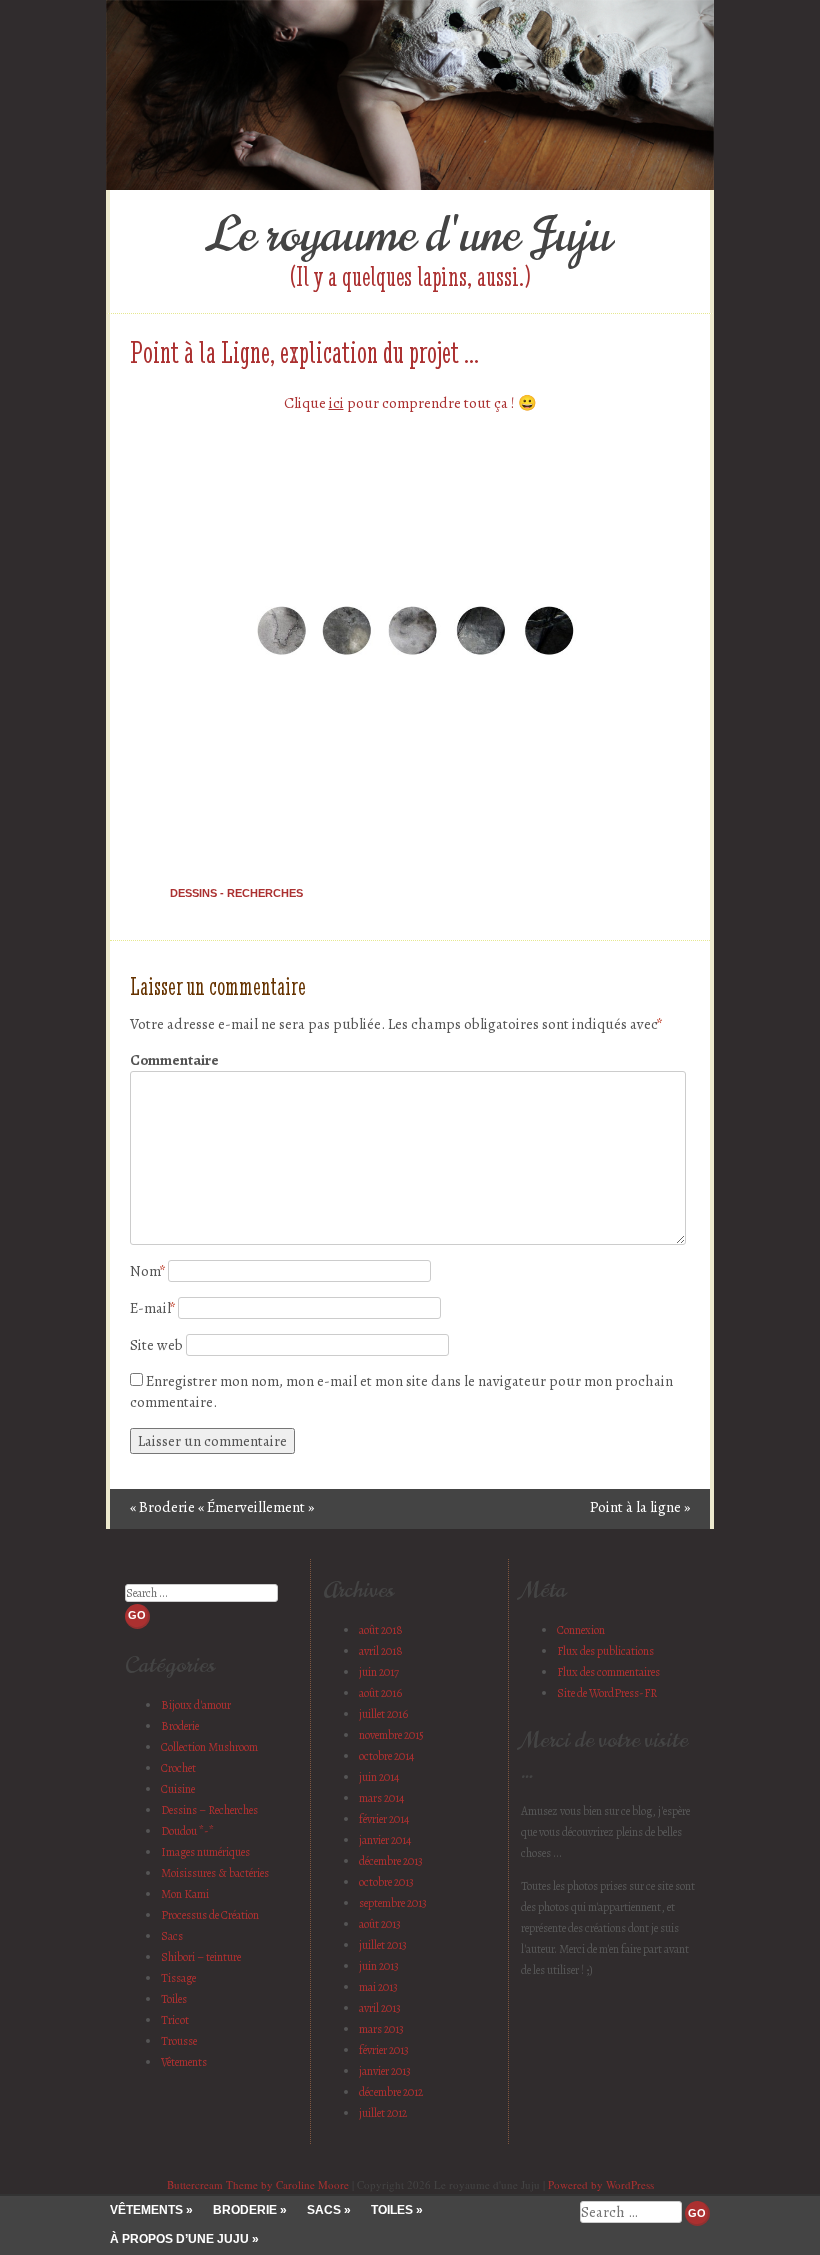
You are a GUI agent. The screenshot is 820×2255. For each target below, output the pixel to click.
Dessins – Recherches (209, 1810)
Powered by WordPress (601, 2184)
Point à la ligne (640, 1507)
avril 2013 (380, 2008)
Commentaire (172, 1060)
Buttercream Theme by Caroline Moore (258, 2184)
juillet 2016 (383, 1714)
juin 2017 (379, 1672)
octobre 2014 (386, 1756)
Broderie (180, 1726)
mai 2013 (378, 1987)
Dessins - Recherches (236, 893)
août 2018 (381, 1630)
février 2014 (384, 1819)
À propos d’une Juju (179, 2239)
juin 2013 (379, 1966)
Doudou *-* (187, 1831)
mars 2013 (381, 2029)
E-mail (152, 1308)
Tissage (178, 1978)
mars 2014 (381, 1798)
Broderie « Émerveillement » (222, 1507)
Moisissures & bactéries (215, 1873)
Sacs (172, 1936)
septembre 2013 (393, 1903)
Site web (156, 1345)
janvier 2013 (385, 2071)
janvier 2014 (385, 1840)
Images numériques (205, 1852)
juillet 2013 (383, 1945)
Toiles (174, 1999)
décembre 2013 (391, 1861)
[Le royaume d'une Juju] (410, 185)
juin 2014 (379, 1777)
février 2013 (384, 2050)
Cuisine (178, 1789)
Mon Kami (185, 1894)
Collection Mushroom (209, 1747)
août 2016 (380, 1693)
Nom (147, 1271)
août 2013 (380, 1924)
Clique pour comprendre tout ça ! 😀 (410, 403)
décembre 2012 (391, 2092)
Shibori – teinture (201, 1957)
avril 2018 (381, 1651)
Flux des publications (605, 1651)
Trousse (179, 2041)
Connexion (581, 1630)
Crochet (178, 1768)
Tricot (175, 2020)
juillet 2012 (383, 2113)
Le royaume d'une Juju (410, 235)
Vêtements (184, 2062)
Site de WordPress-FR (607, 1693)
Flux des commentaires (608, 1672)
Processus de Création (210, 1915)
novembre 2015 (391, 1735)
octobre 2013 (386, 1882)
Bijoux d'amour (196, 1705)
